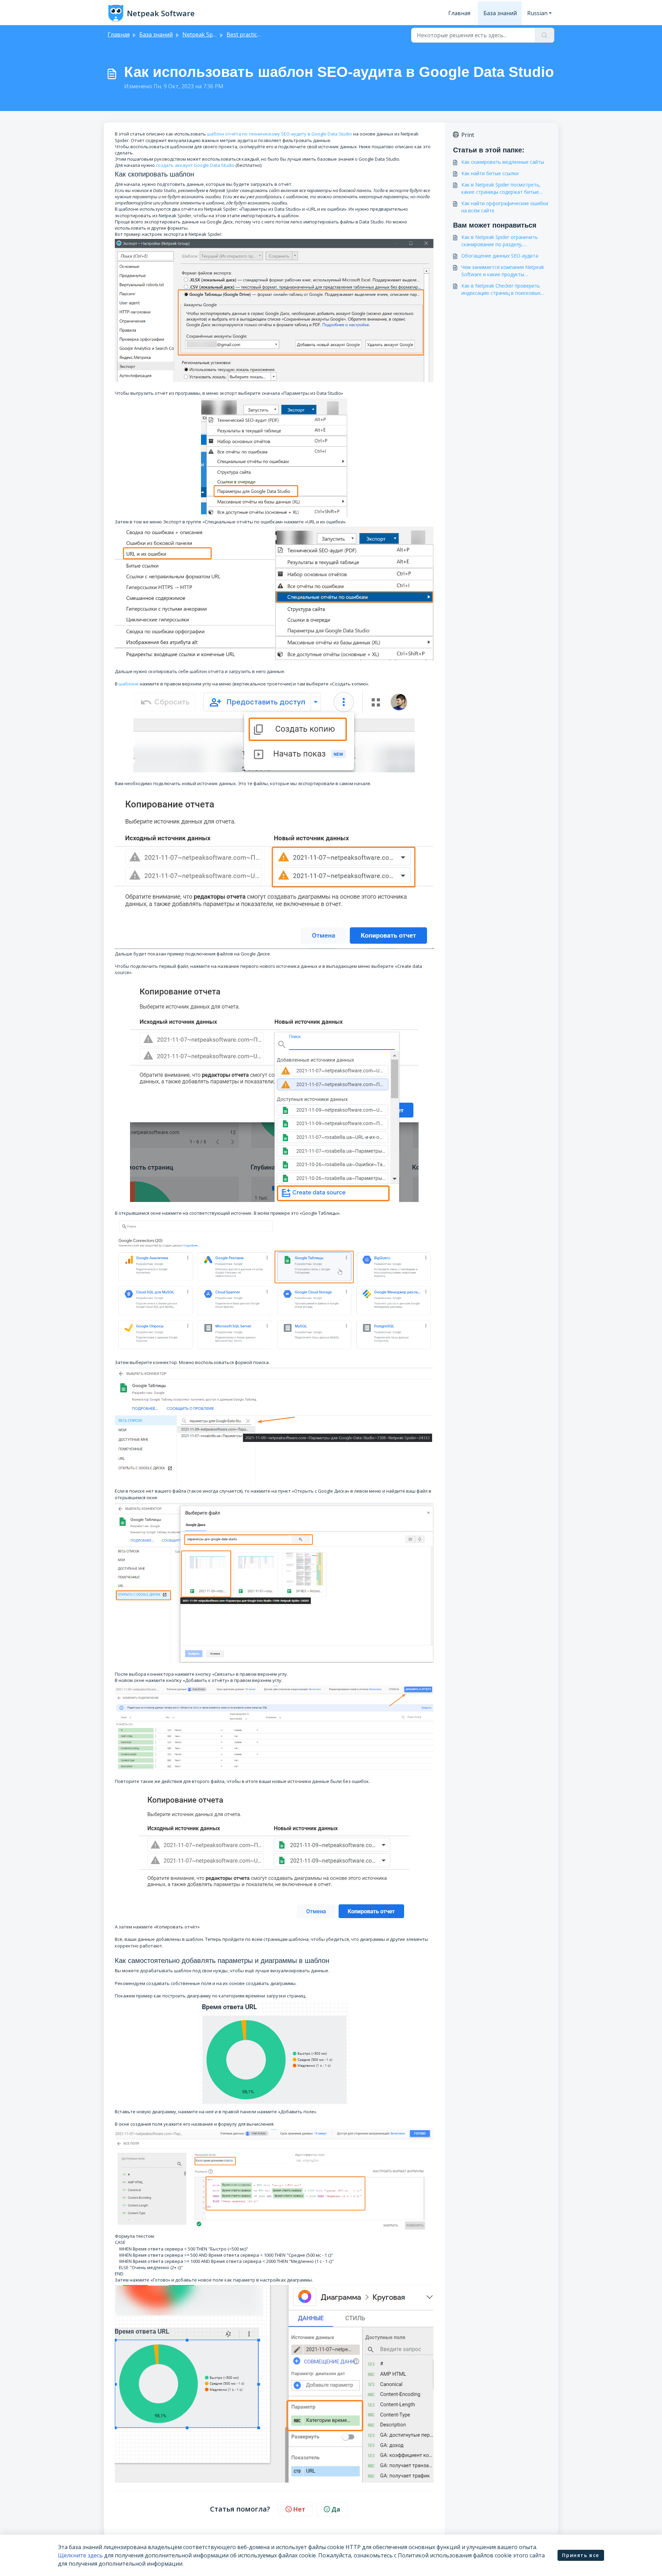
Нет (299, 2509)
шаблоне (129, 684)
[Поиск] (545, 35)
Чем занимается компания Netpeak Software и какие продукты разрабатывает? (503, 271)
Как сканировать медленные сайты (503, 162)
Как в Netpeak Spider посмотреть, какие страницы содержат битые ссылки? (501, 188)
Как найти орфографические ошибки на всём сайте (505, 207)
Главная (459, 13)
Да (336, 2509)
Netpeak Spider (203, 34)
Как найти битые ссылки (490, 173)
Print (468, 135)
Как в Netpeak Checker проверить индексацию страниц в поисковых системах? (501, 289)
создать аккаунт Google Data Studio (195, 165)
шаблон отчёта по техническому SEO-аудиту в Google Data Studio (279, 134)
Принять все (581, 2555)
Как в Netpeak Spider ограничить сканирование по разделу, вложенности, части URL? (500, 241)
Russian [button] (537, 13)
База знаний (500, 13)
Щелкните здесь (80, 2555)
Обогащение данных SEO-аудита (500, 256)
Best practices (245, 34)
